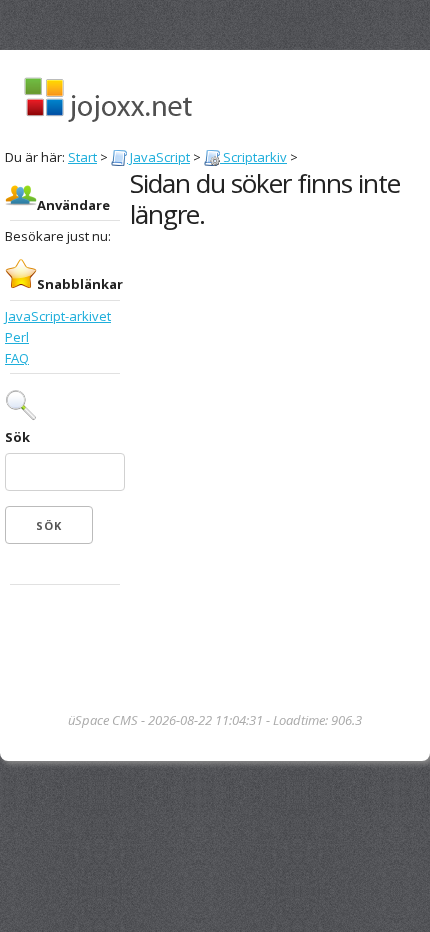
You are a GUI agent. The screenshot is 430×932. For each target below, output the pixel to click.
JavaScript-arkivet (58, 316)
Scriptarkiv (253, 157)
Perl (17, 337)
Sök (17, 437)
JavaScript (158, 157)
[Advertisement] (65, 650)
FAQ (17, 358)
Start (82, 157)
